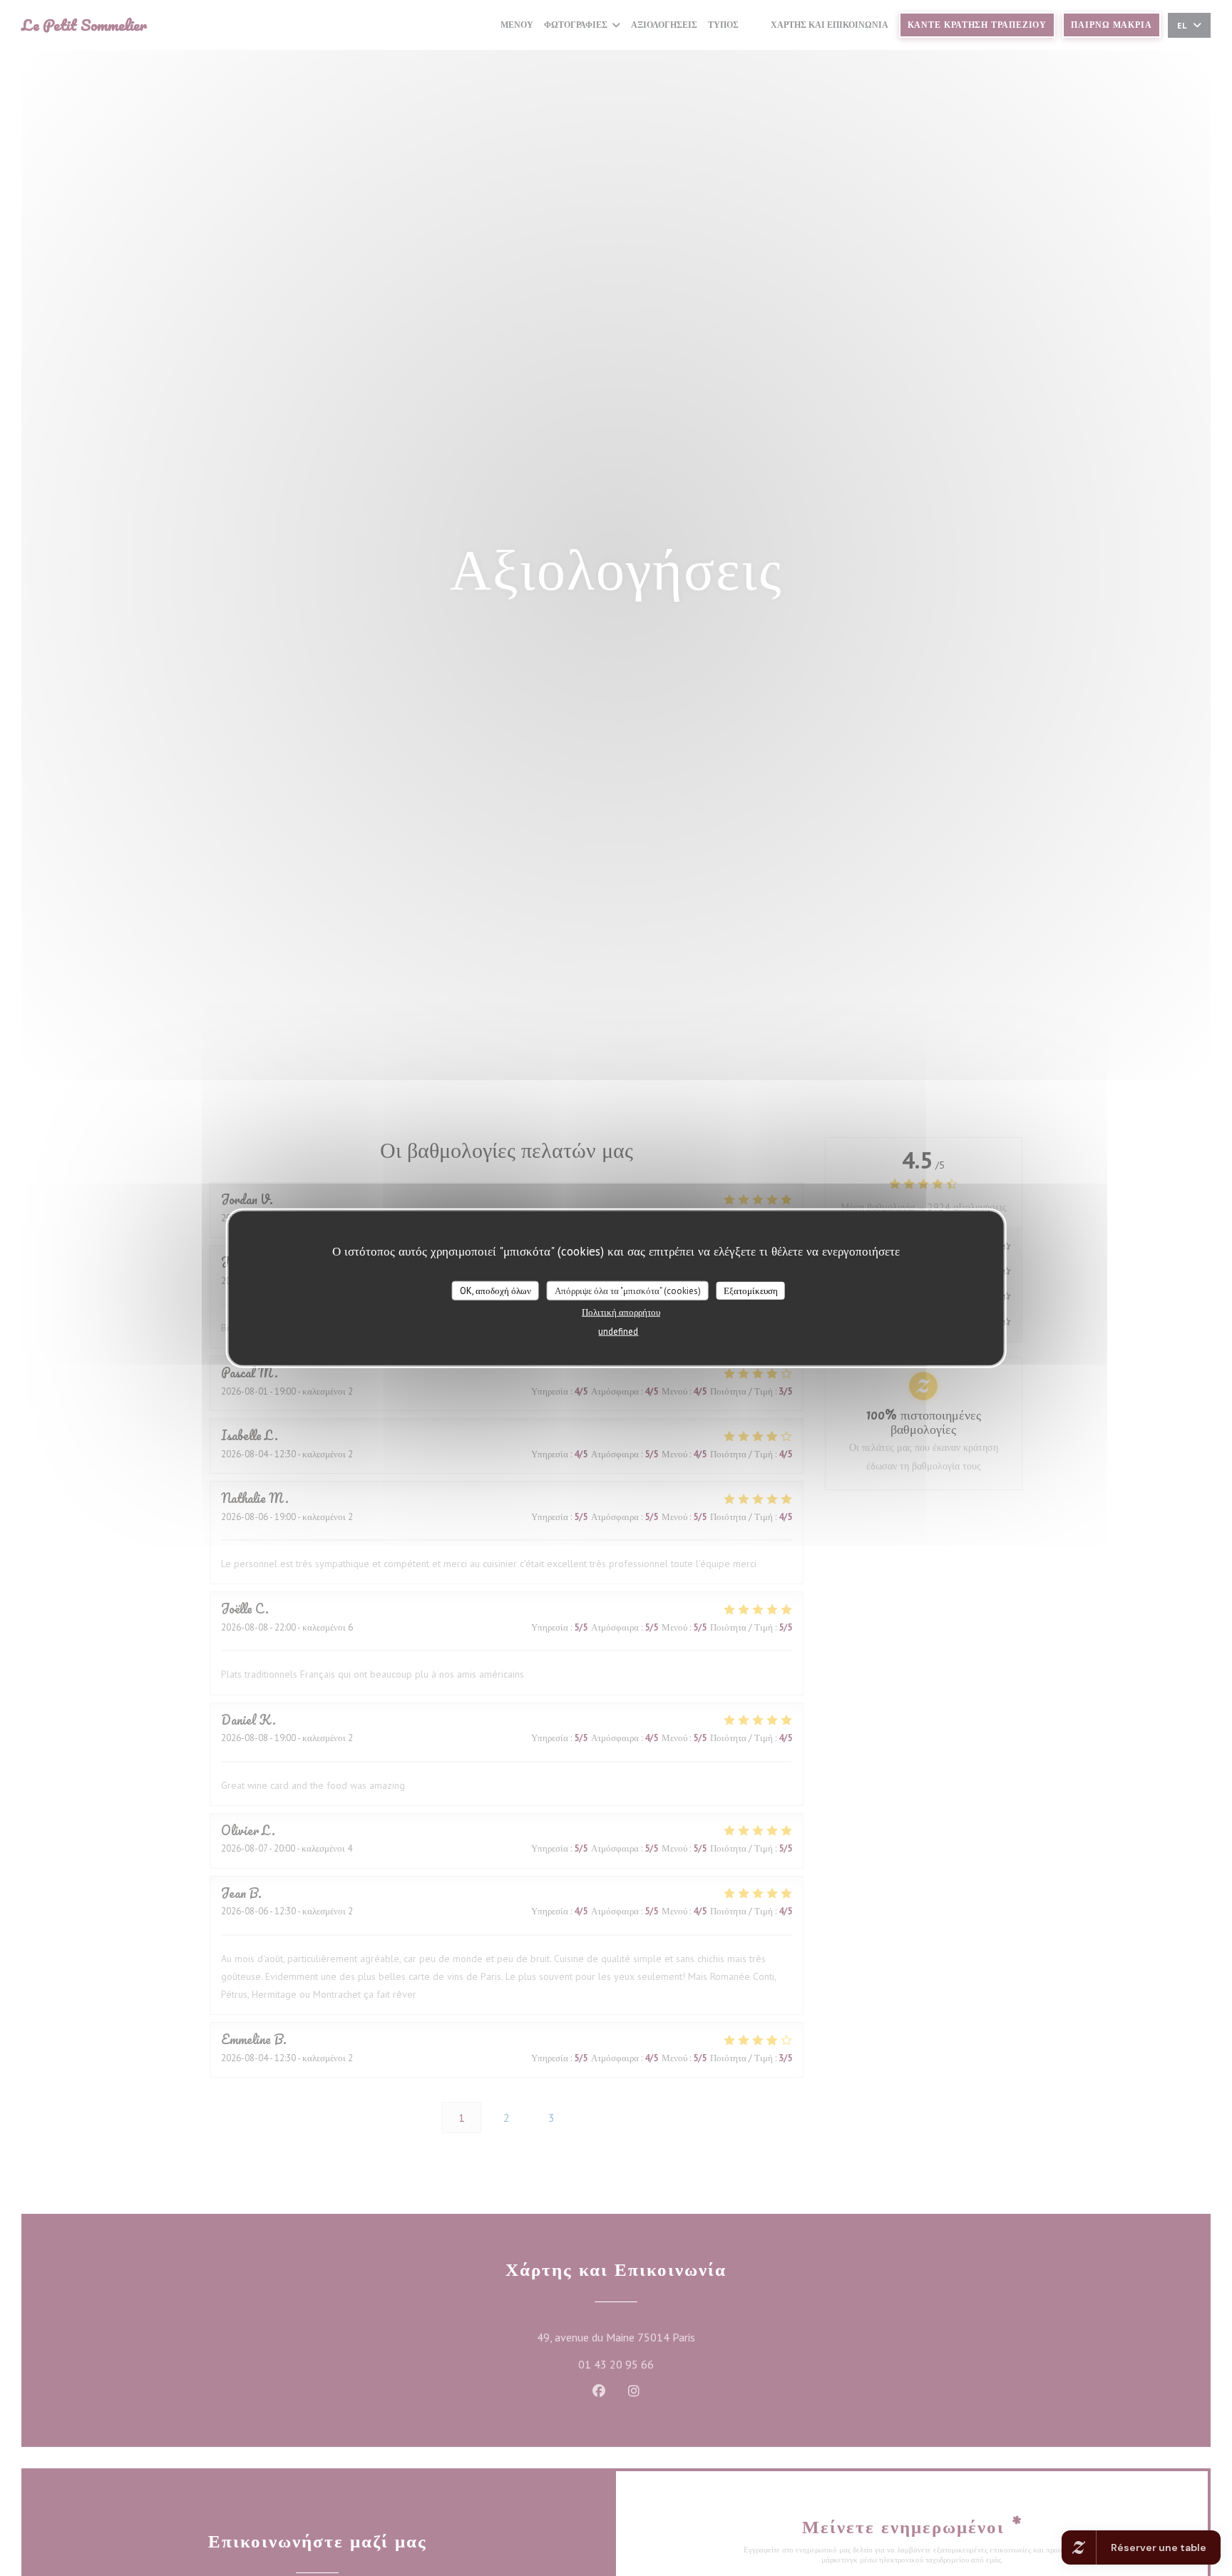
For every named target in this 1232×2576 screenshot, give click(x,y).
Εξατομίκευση (751, 1290)
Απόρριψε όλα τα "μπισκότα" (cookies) (628, 1290)
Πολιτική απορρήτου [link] (621, 1312)
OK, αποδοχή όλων (496, 1290)
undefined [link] (618, 1331)
